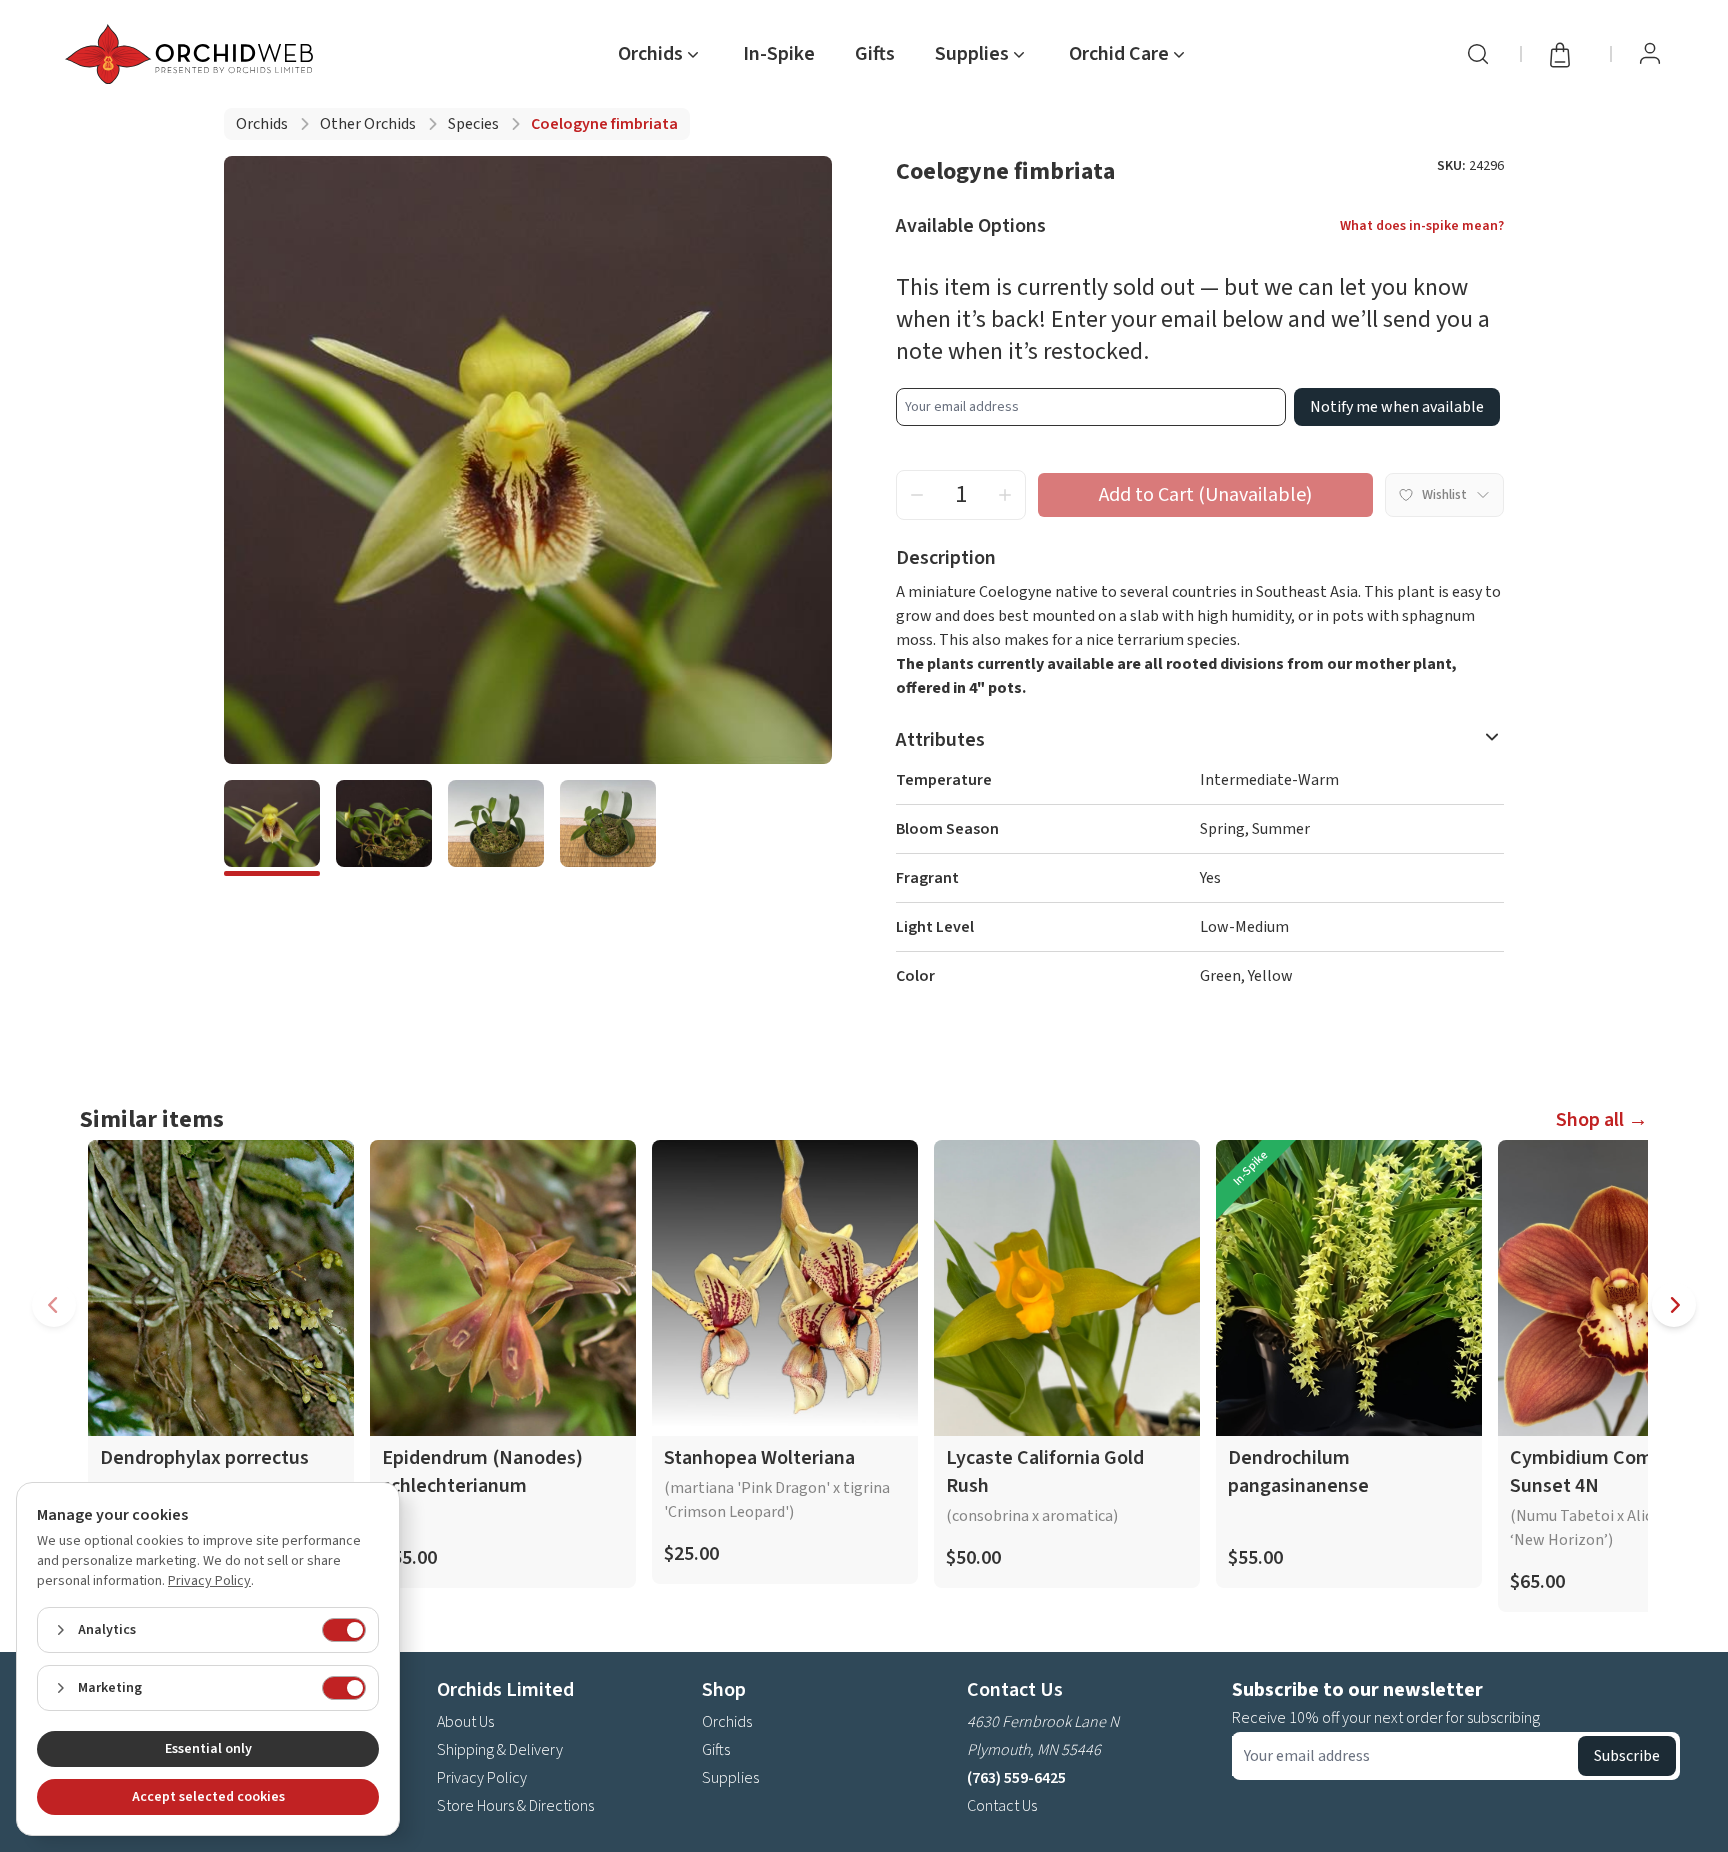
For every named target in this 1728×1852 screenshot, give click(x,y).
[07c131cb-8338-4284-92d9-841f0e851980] (272, 828)
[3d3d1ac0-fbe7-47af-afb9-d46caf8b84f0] (608, 828)
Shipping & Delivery (500, 1750)
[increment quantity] (1005, 495)
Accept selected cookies (208, 1797)
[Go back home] (193, 54)
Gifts (875, 54)
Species (473, 124)
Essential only (208, 1749)
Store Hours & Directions (515, 1806)
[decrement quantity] (917, 495)
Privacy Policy (482, 1778)
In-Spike (779, 54)
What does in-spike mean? (1422, 226)
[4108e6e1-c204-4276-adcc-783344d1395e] (496, 828)
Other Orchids (368, 124)
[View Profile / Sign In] (1650, 54)
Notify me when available (1397, 407)
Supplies (730, 1778)
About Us (465, 1722)
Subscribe (1627, 1756)
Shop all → (1602, 1120)
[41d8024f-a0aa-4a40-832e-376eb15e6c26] (384, 828)
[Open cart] (1566, 54)
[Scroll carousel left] (54, 1305)
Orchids (262, 124)
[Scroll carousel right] (1674, 1305)
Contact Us (1002, 1806)
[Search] (1478, 54)
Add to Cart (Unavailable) (1205, 495)
